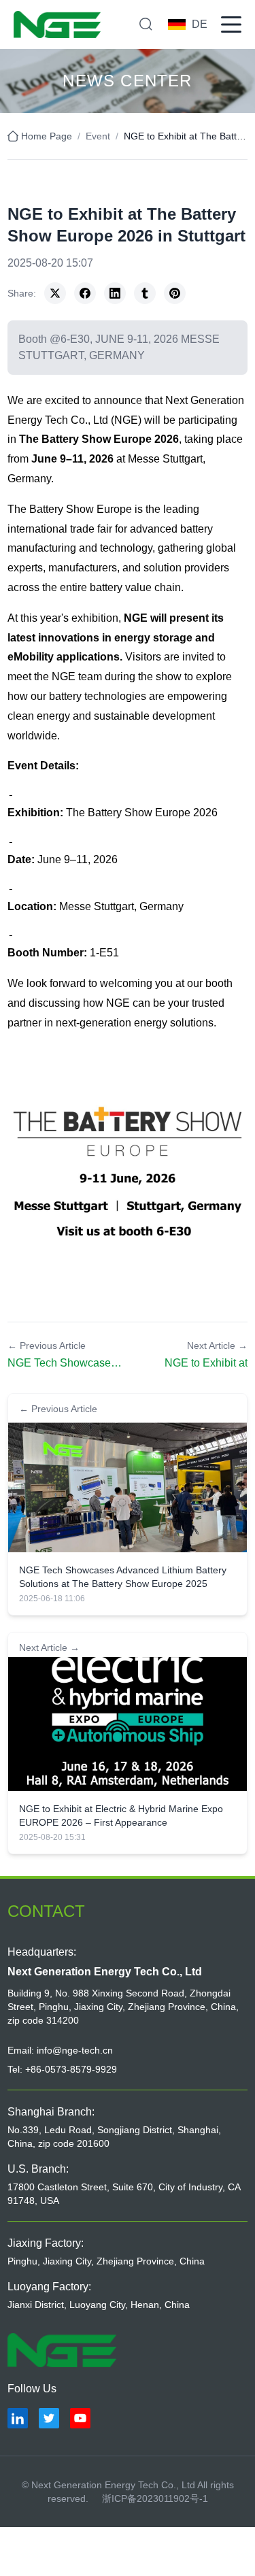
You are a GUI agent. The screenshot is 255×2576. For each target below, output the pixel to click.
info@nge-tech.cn (75, 2050)
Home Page (47, 136)
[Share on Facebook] (85, 293)
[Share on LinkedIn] (115, 293)
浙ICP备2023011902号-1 (155, 2498)
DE (200, 24)
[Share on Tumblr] (145, 293)
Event (98, 136)
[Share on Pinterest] (175, 293)
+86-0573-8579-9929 (71, 2069)
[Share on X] (55, 293)
